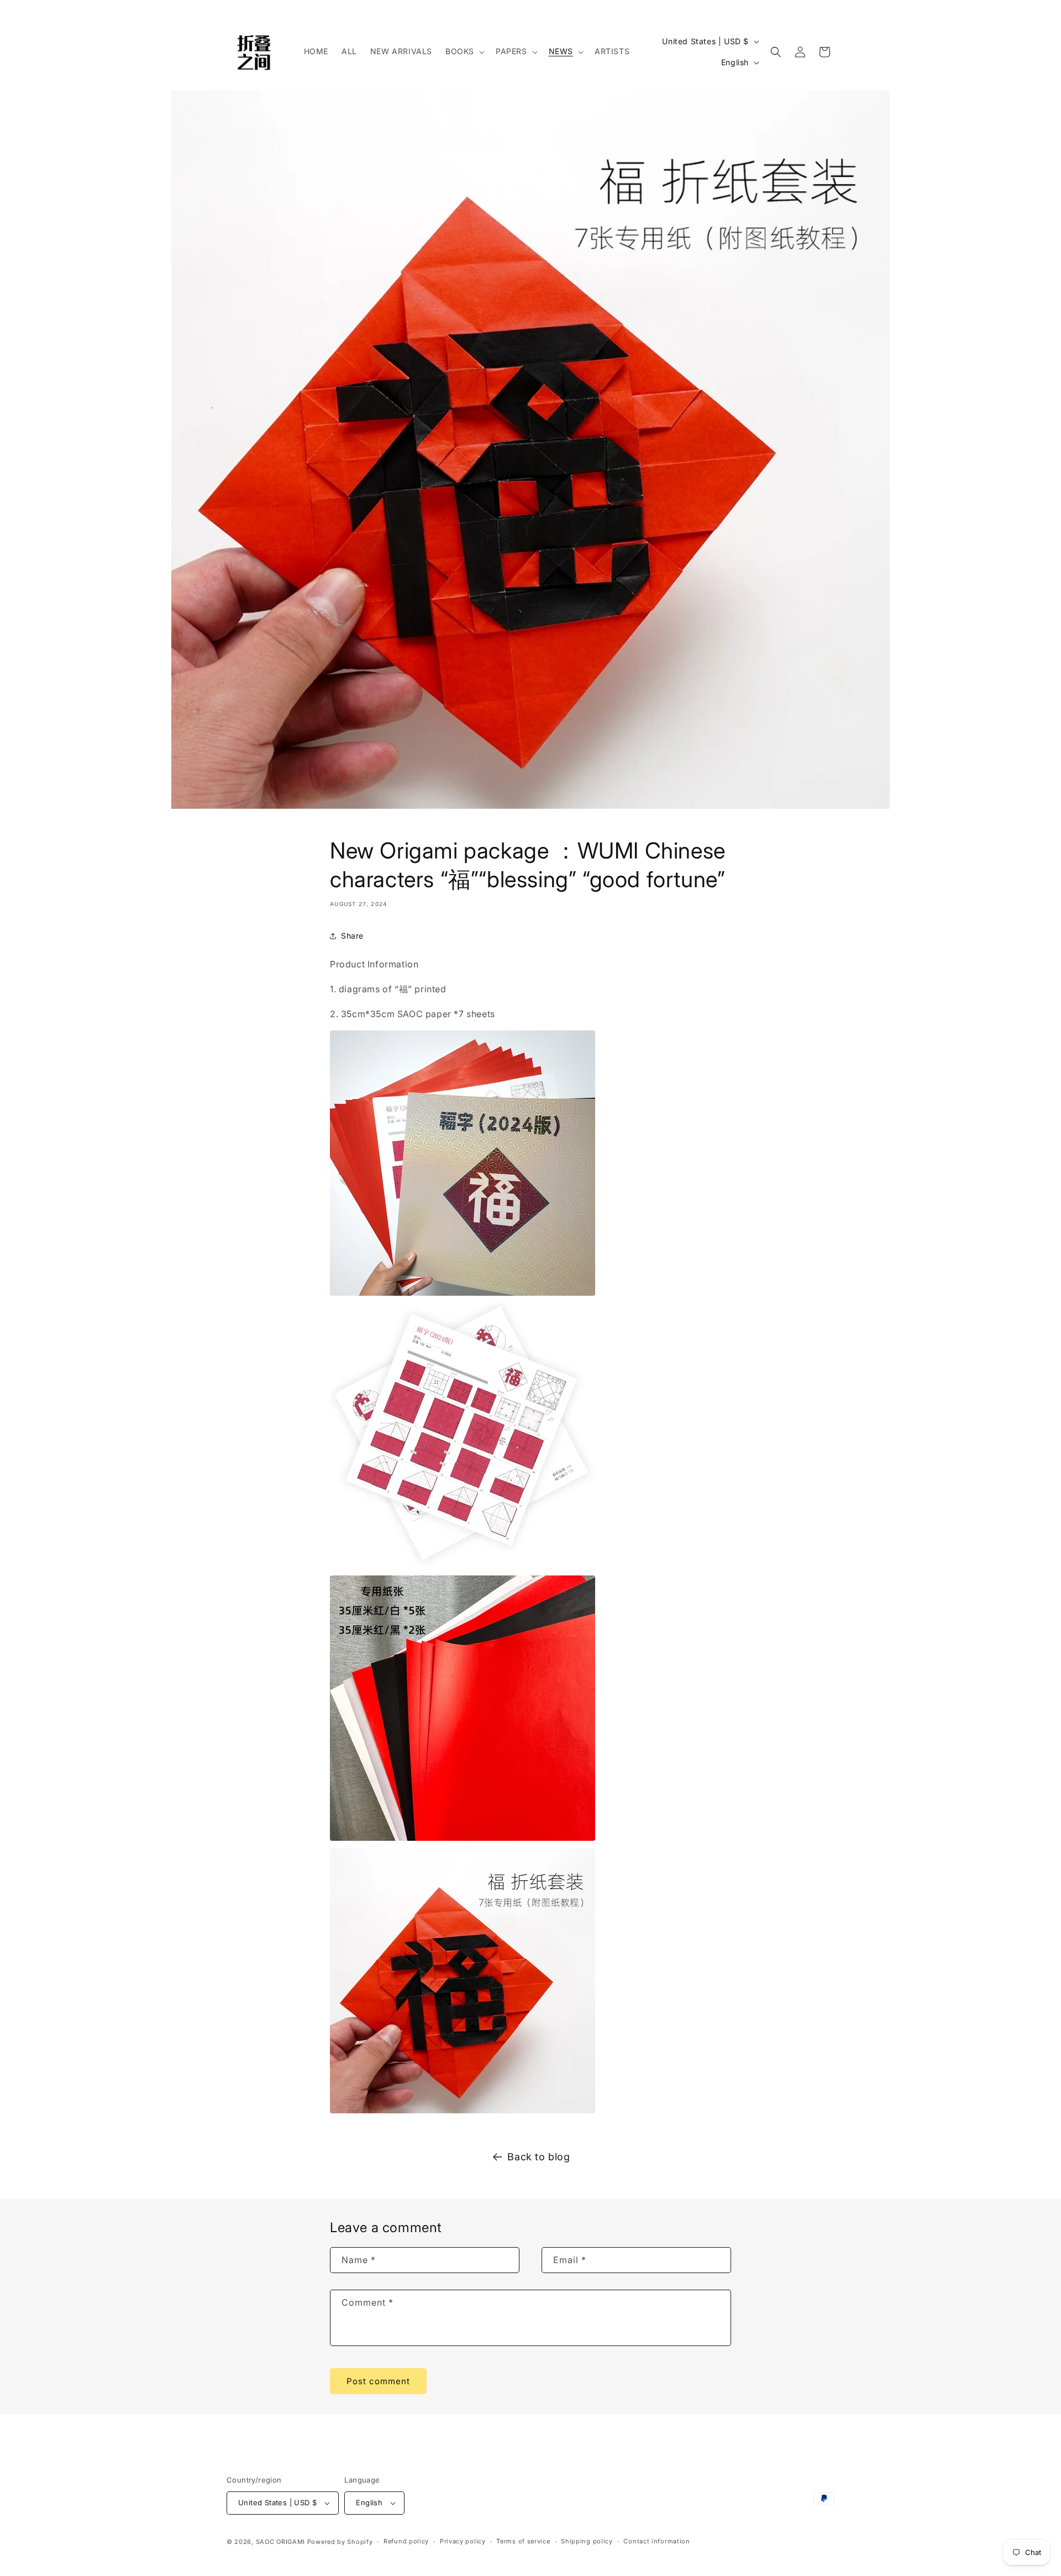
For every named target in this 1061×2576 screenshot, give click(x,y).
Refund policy (406, 2541)
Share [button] (352, 936)
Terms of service (523, 2541)
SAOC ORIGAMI (280, 2542)
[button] (464, 51)
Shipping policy (587, 2541)
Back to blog (539, 2157)
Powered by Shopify (340, 2542)
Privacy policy (463, 2541)
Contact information (656, 2541)
